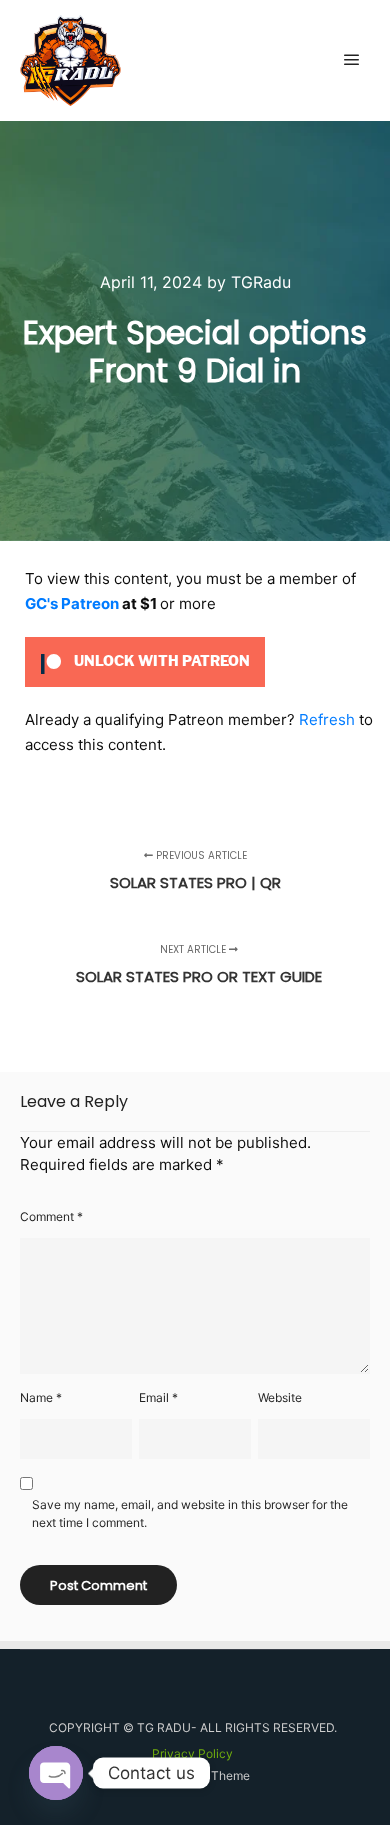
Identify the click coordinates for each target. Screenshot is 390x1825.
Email (158, 1397)
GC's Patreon (72, 603)
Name (41, 1397)
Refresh (327, 719)
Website (280, 1397)
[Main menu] (352, 60)
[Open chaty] (56, 1773)
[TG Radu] (70, 60)
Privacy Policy (192, 1753)
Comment (51, 1216)
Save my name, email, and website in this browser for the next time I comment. (190, 1513)
